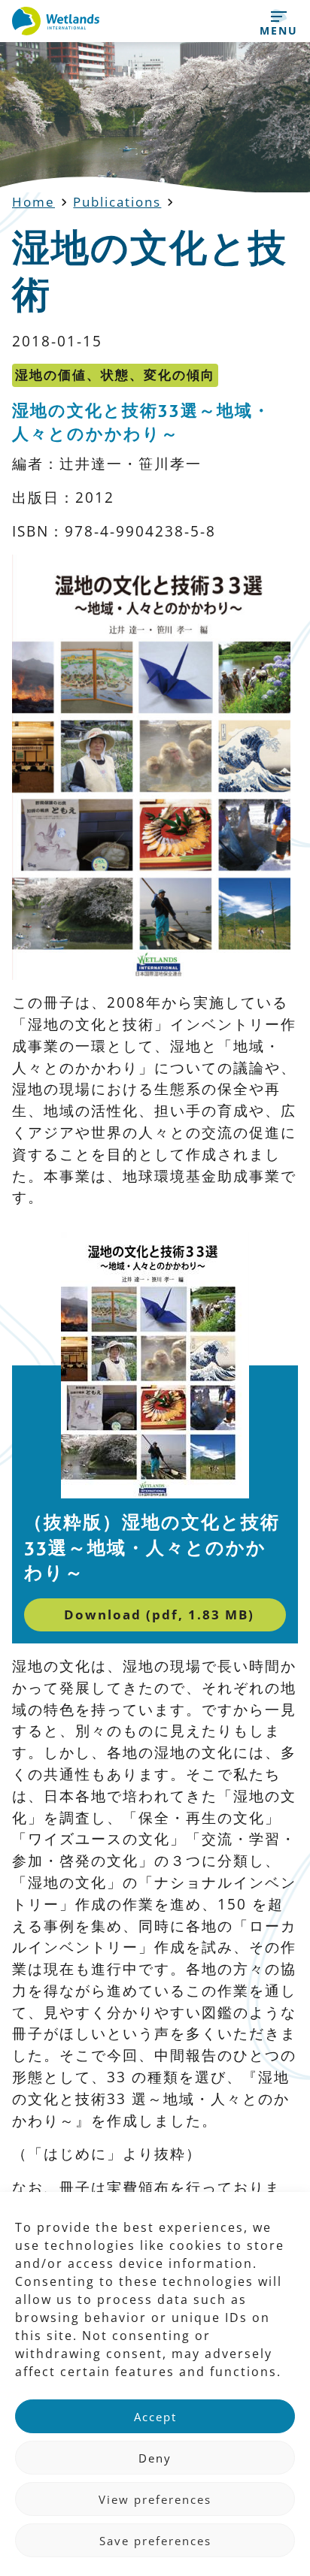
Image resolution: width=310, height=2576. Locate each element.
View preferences (155, 2499)
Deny (155, 2458)
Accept (155, 2417)
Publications (117, 202)
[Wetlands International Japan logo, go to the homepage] (56, 21)
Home (33, 202)
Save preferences (155, 2541)
